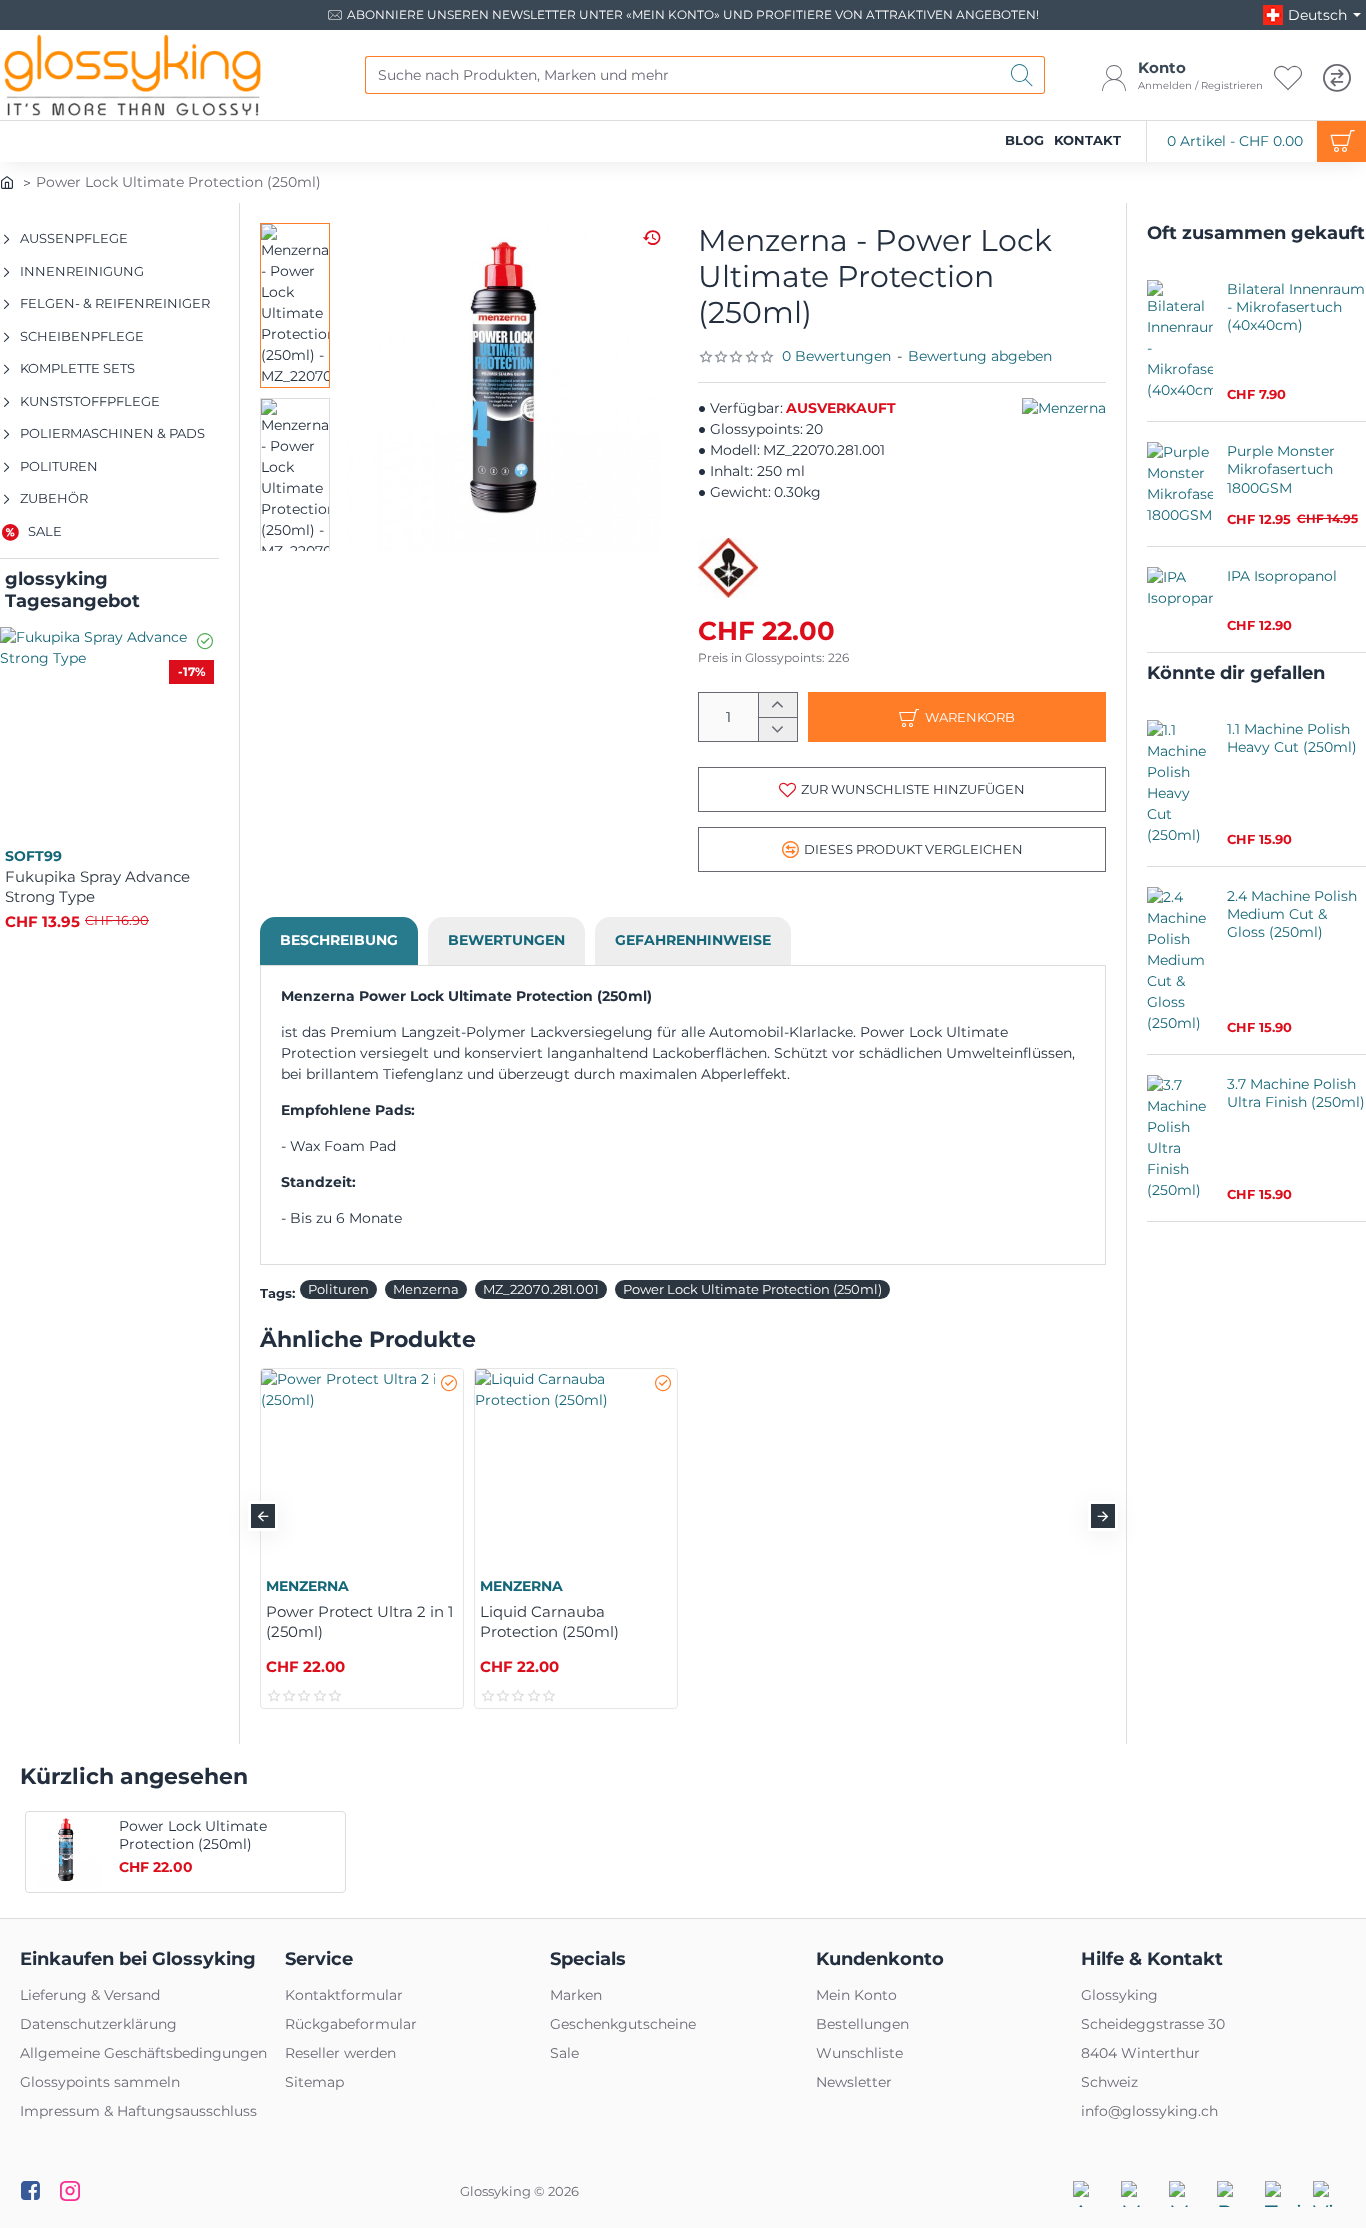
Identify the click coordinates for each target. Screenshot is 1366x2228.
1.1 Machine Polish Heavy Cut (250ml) (1292, 738)
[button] (902, 789)
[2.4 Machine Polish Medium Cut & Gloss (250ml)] (1180, 960)
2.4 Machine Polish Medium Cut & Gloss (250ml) (1292, 914)
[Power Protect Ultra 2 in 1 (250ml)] (362, 1470)
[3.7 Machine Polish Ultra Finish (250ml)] (1180, 1138)
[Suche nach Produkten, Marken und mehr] (1022, 75)
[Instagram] (70, 2190)
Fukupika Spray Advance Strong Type (97, 886)
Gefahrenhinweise (693, 940)
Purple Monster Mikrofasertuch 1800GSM (1281, 469)
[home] (7, 181)
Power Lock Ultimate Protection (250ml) (752, 1289)
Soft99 (33, 856)
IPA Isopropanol (1282, 576)
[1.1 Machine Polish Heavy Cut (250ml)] (1180, 783)
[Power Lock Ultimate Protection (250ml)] (66, 1852)
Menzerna (426, 1289)
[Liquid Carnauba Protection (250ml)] (576, 1470)
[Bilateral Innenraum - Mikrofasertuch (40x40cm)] (1180, 340)
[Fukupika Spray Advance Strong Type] (109, 736)
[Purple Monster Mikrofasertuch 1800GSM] (1180, 484)
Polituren (338, 1289)
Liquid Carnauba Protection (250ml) (549, 1621)
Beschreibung (339, 940)
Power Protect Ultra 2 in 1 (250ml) (359, 1621)
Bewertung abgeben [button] (980, 356)
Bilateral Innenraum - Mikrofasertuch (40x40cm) (1296, 307)
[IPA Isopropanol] (1180, 600)
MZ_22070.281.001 (541, 1289)
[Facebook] (30, 2190)
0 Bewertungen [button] (836, 356)
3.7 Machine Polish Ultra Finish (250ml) (1296, 1093)
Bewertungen (506, 940)
